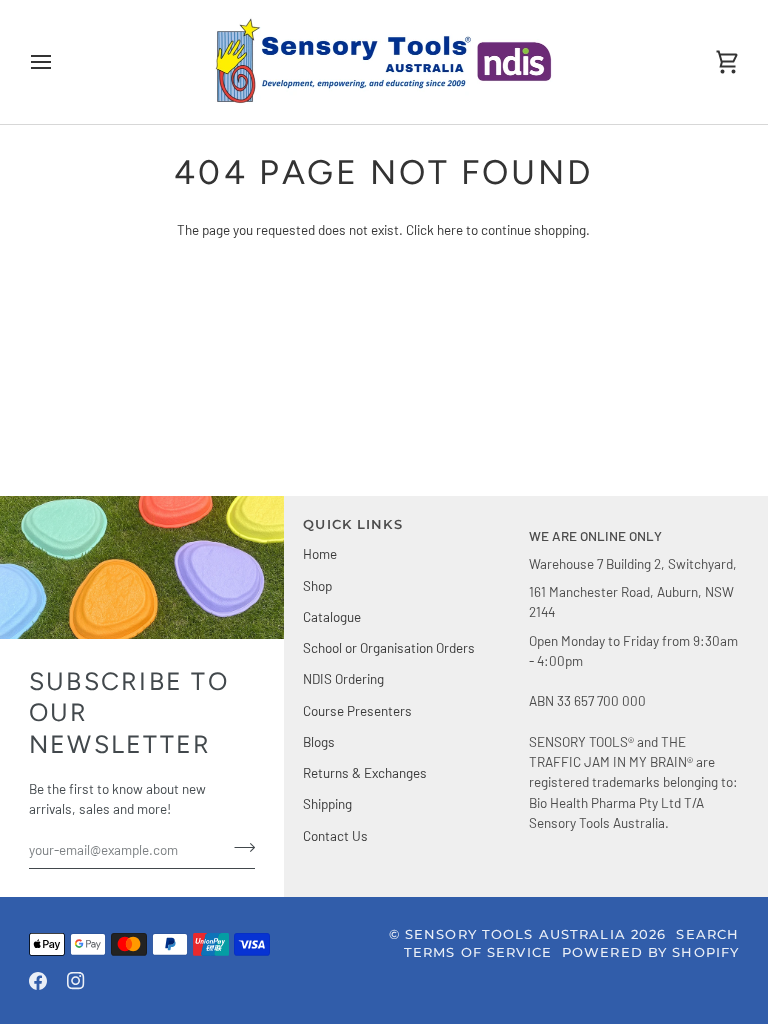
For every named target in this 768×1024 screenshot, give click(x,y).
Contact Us (335, 835)
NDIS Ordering (343, 678)
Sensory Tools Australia (515, 934)
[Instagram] (76, 981)
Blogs (319, 741)
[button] (634, 521)
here (450, 229)
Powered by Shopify (650, 952)
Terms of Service (478, 952)
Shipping (327, 803)
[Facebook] (38, 981)
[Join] (238, 847)
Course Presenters (357, 710)
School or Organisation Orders (389, 647)
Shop (317, 585)
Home (320, 553)
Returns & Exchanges (365, 772)
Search (707, 934)
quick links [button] (352, 524)
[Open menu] (59, 62)
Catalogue (332, 616)
